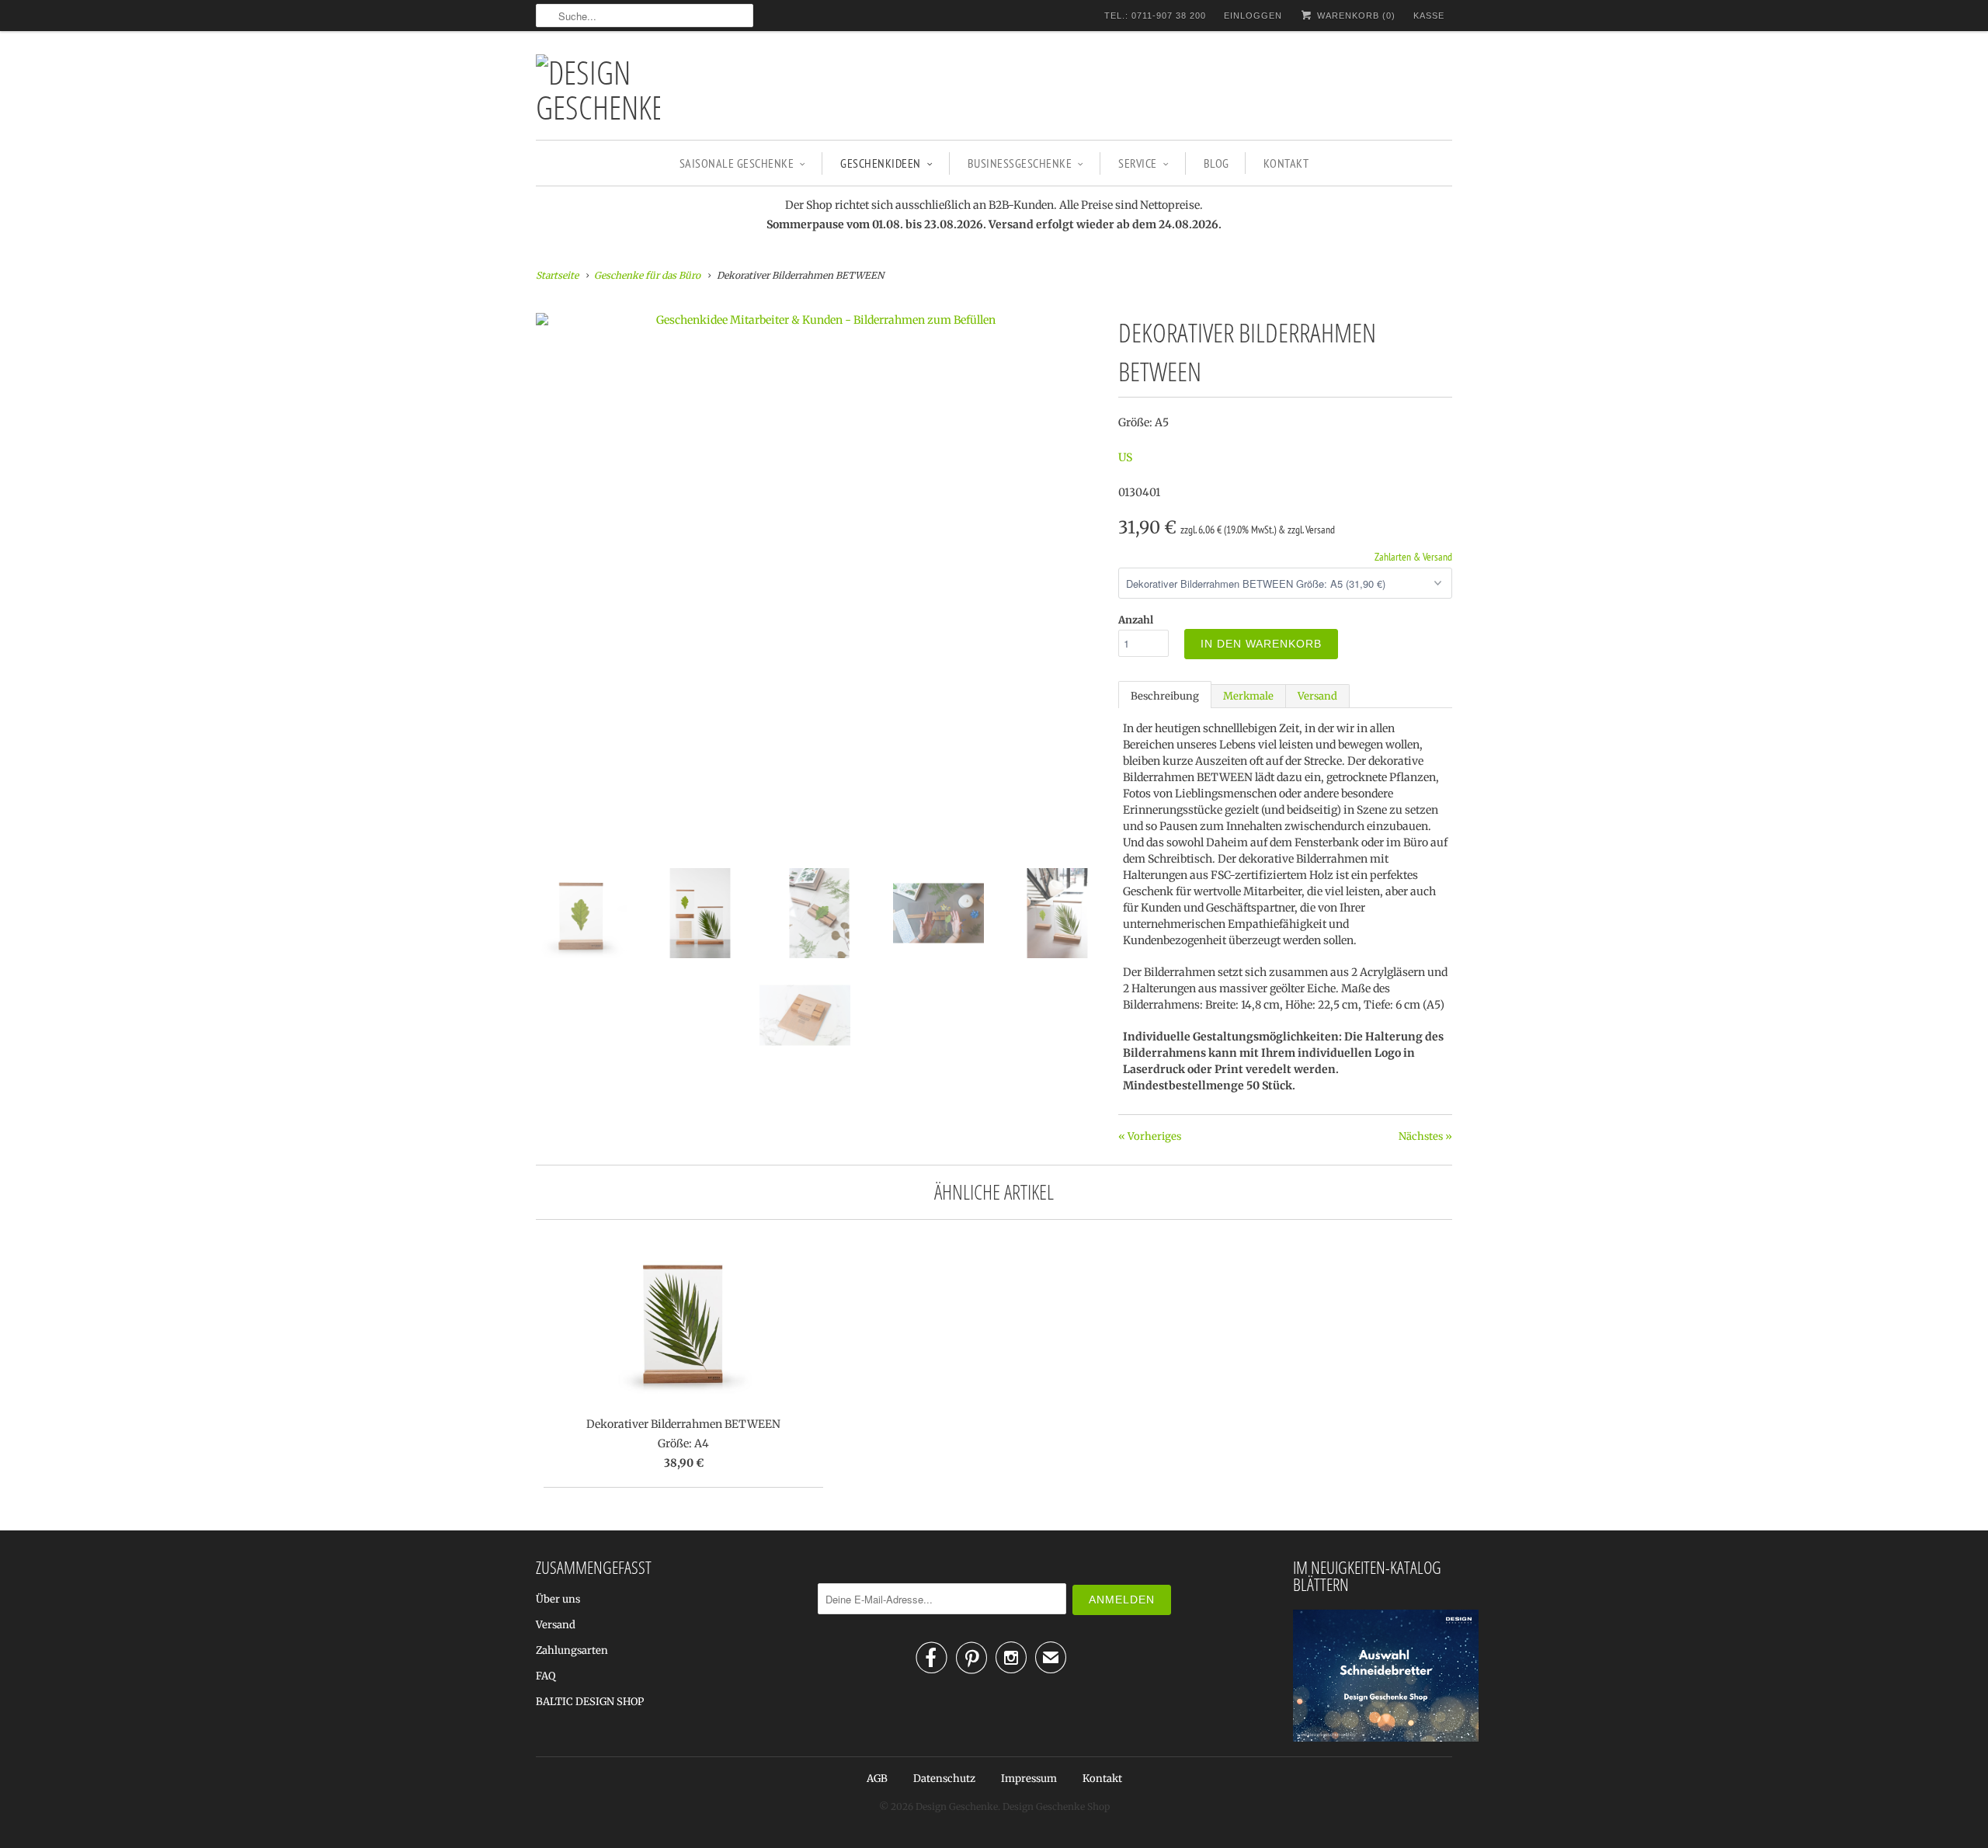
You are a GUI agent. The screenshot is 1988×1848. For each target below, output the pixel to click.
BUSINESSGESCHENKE (1020, 163)
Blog (1216, 163)
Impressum (1029, 1779)
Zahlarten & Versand (1413, 557)
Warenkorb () (1355, 16)
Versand (1317, 696)
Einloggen (1253, 16)
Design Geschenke (957, 1806)
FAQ (546, 1676)
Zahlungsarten (572, 1650)
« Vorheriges (1150, 1136)
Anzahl (1136, 620)
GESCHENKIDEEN (881, 163)
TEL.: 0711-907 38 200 (1155, 16)
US (1125, 457)
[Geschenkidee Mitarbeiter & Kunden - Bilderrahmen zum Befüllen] (819, 320)
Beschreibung (1165, 696)
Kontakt (1286, 163)
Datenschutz (944, 1779)
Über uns (558, 1599)
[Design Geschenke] (598, 89)
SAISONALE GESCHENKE (737, 163)
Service (1138, 163)
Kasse (1429, 16)
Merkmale (1248, 696)
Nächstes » (1425, 1136)
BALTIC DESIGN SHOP (590, 1702)
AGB (877, 1779)
